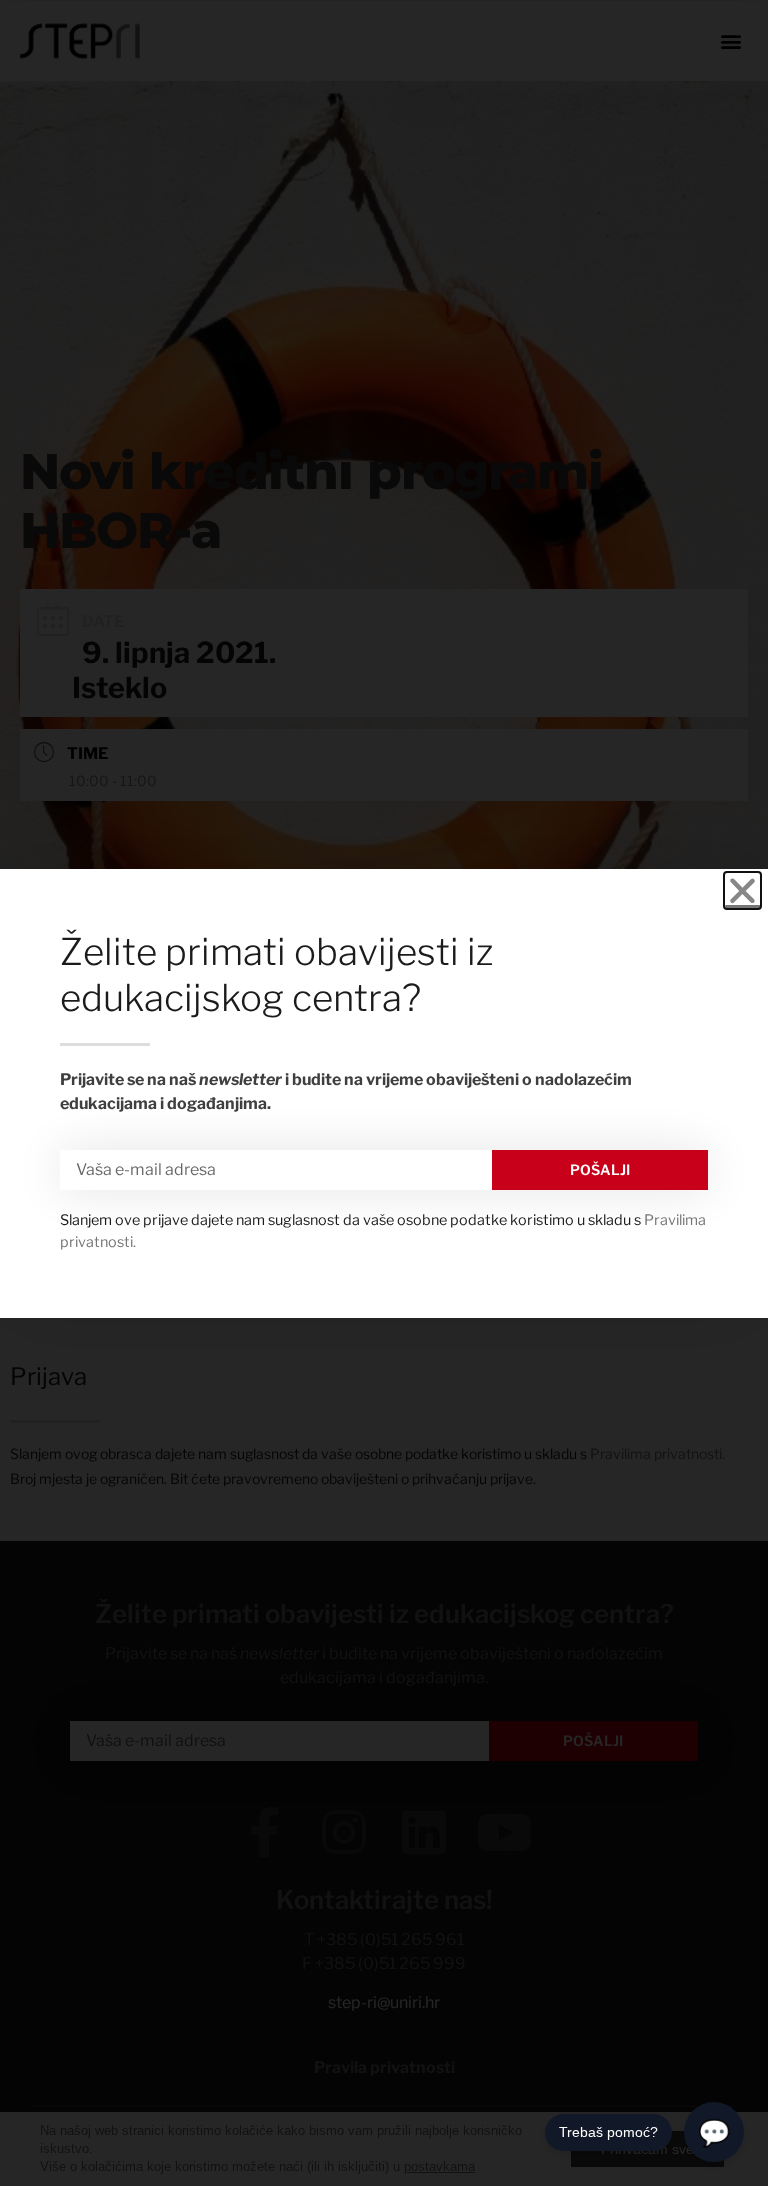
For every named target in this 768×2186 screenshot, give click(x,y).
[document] (384, 1093)
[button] (742, 890)
